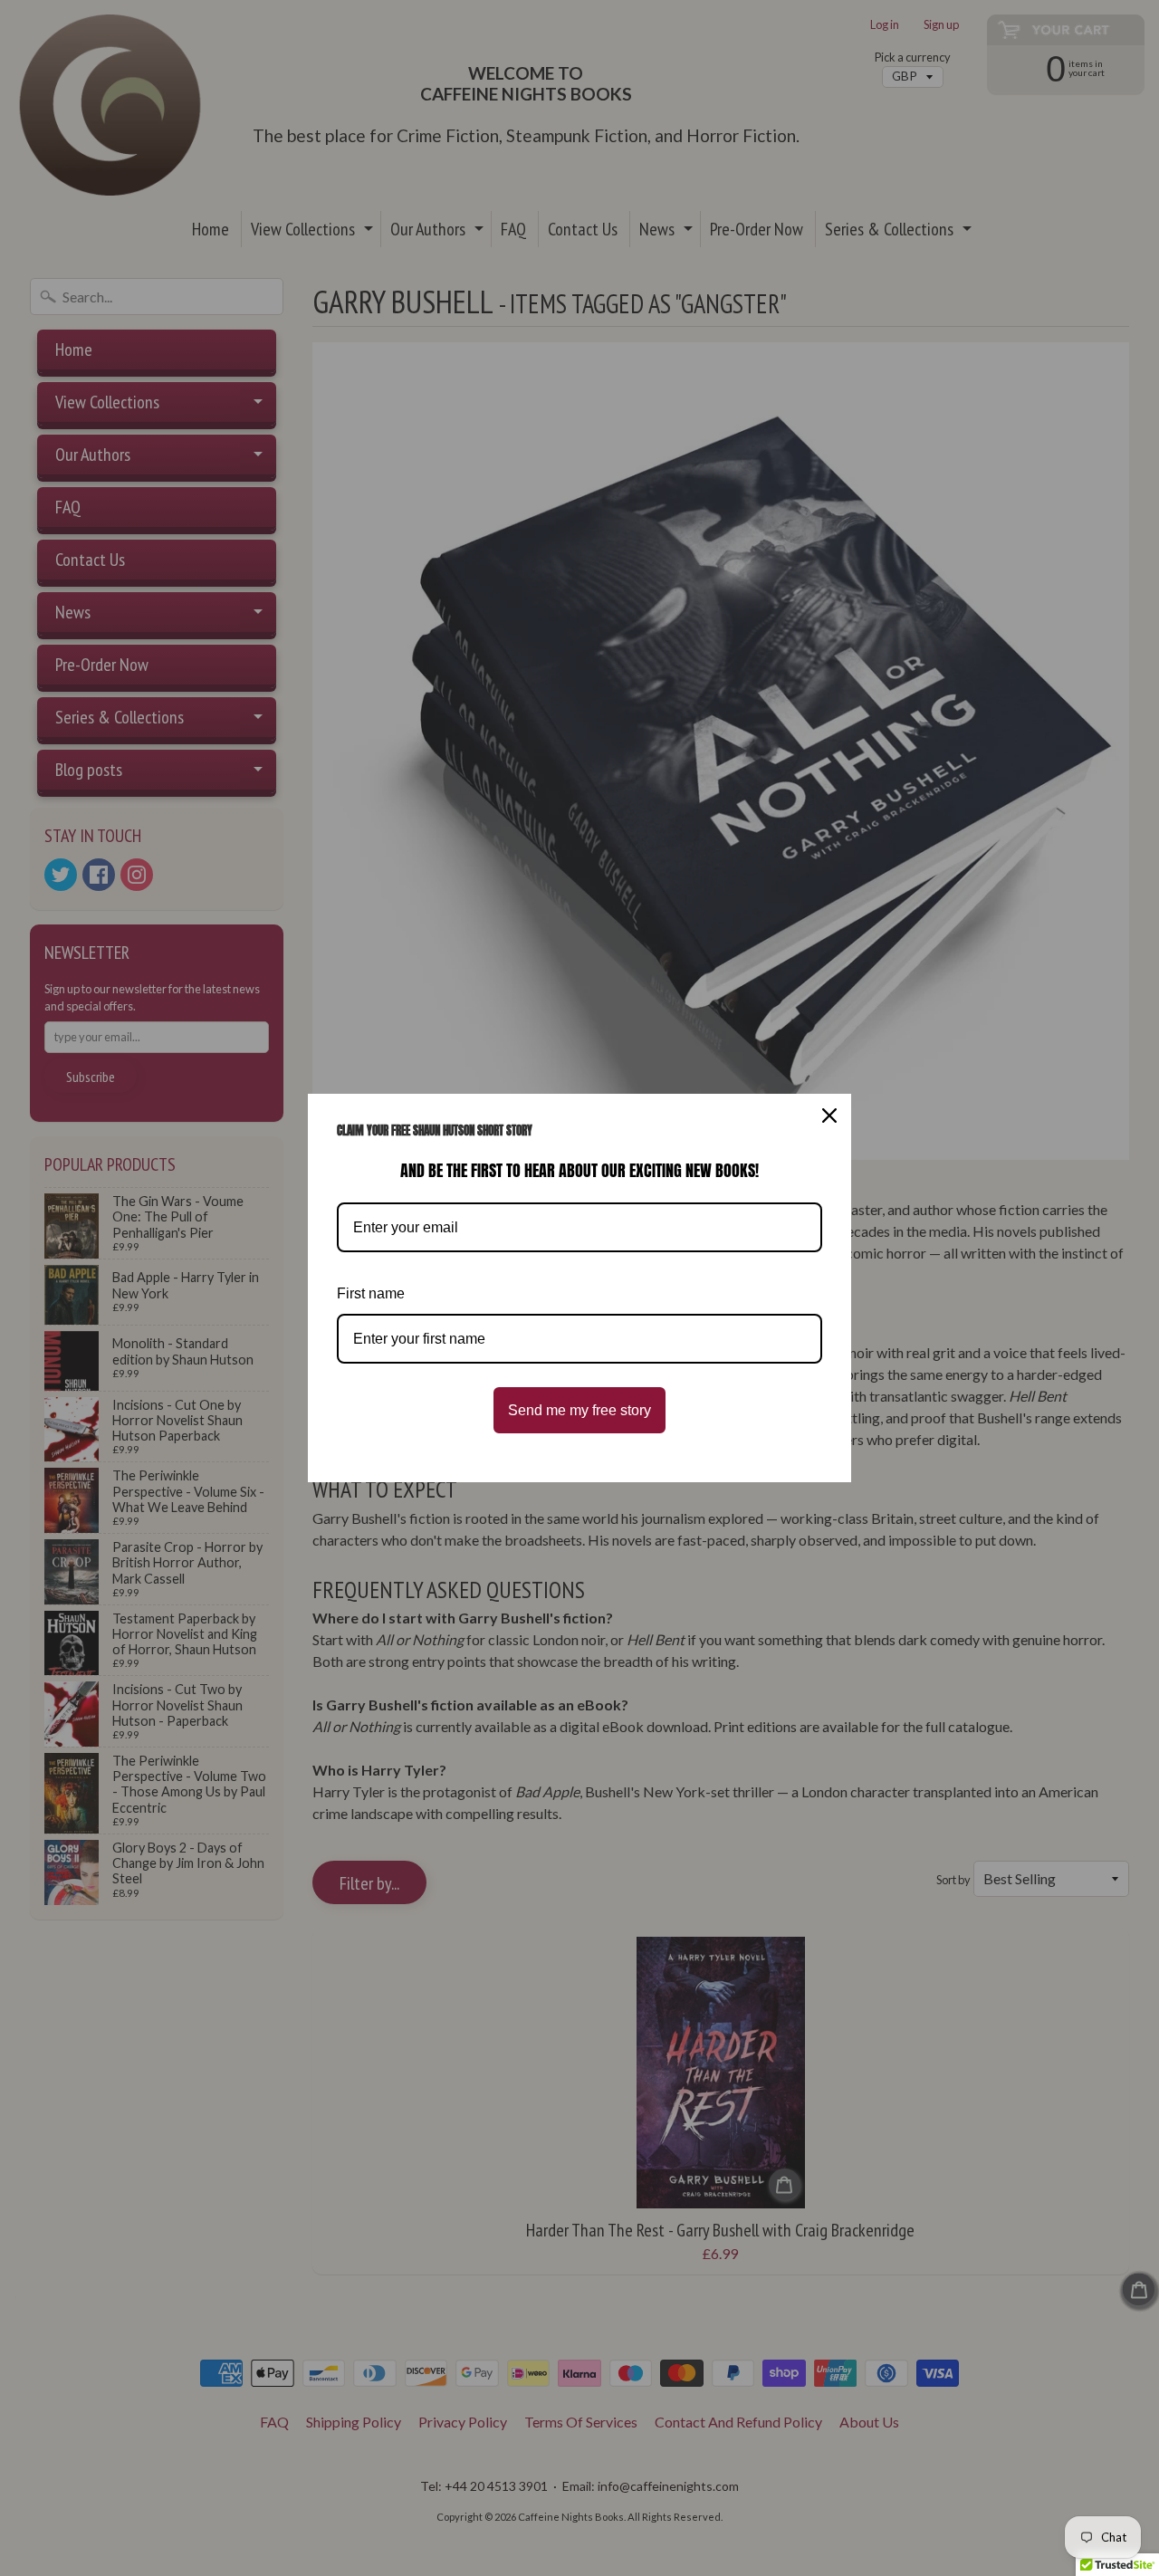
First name (371, 1293)
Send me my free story (579, 1410)
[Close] (829, 1116)
